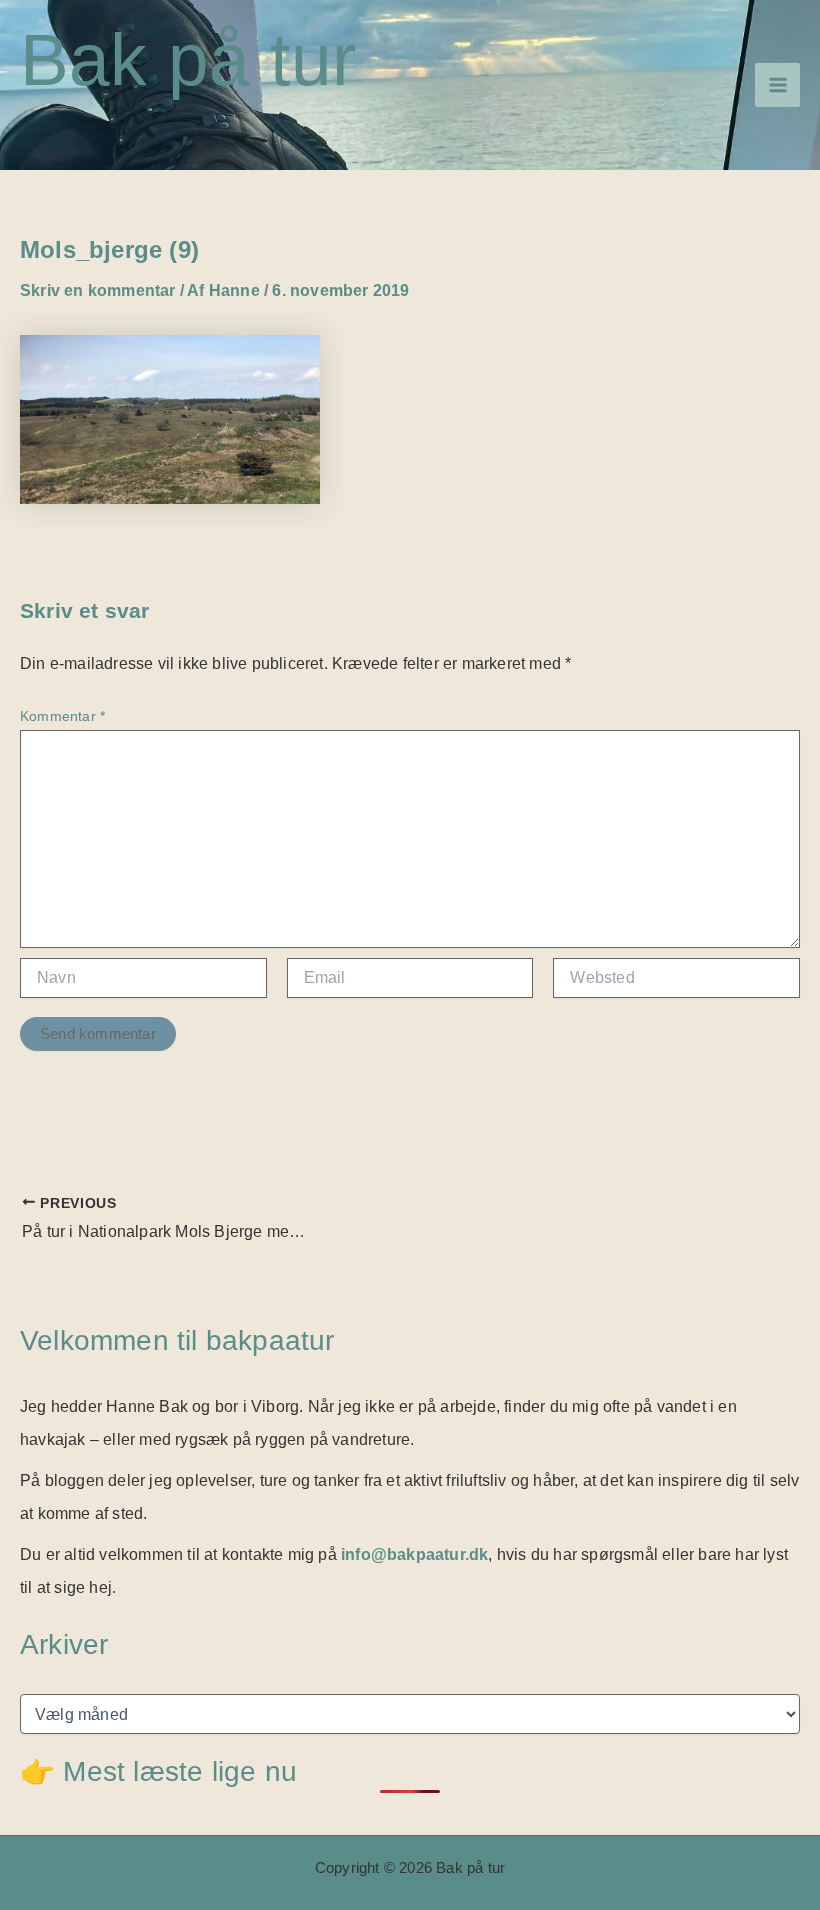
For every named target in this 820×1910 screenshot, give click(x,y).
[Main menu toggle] (777, 85)
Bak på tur (188, 59)
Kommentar (62, 716)
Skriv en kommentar (98, 290)
